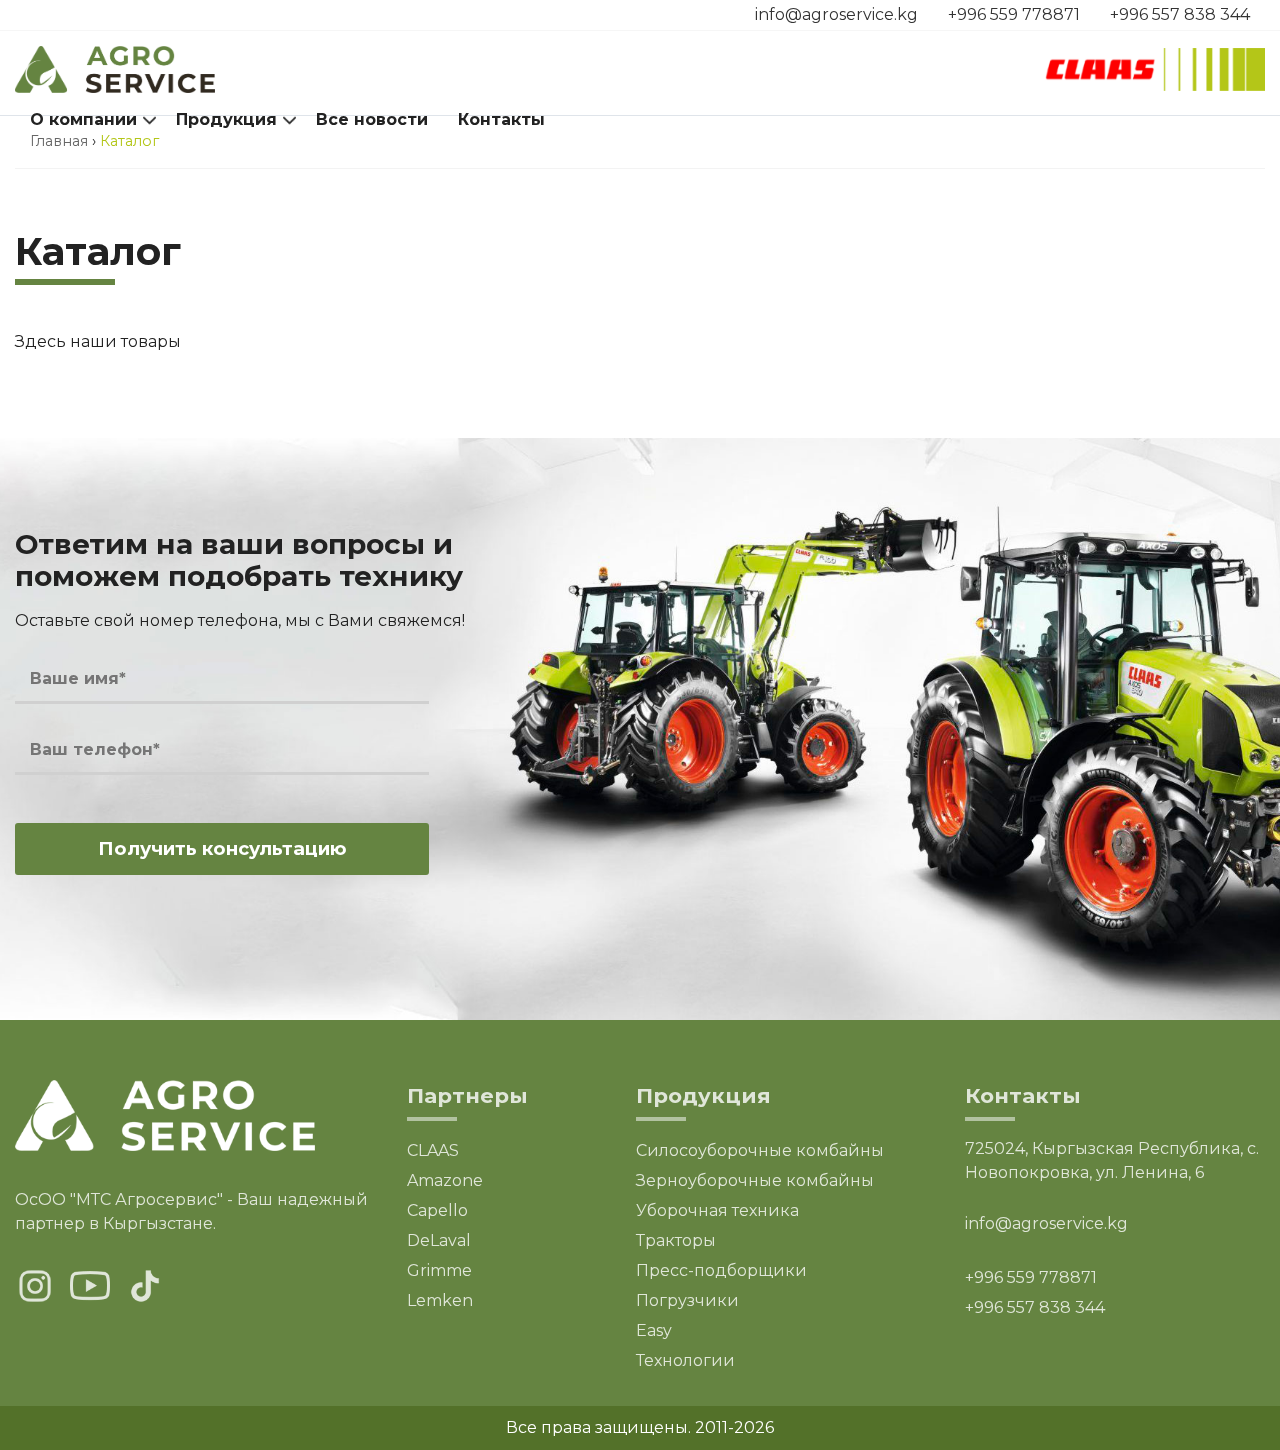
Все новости (372, 119)
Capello (437, 1210)
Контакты (501, 119)
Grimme (439, 1270)
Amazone (445, 1180)
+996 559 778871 (1014, 14)
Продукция (226, 119)
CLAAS (433, 1150)
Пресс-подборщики (721, 1270)
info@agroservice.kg (836, 14)
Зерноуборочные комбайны (755, 1180)
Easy (654, 1330)
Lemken (440, 1300)
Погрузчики (687, 1300)
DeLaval (439, 1240)
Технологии (685, 1360)
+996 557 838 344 (1180, 14)
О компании (83, 119)
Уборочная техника (717, 1210)
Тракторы (676, 1240)
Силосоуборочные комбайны (760, 1150)
